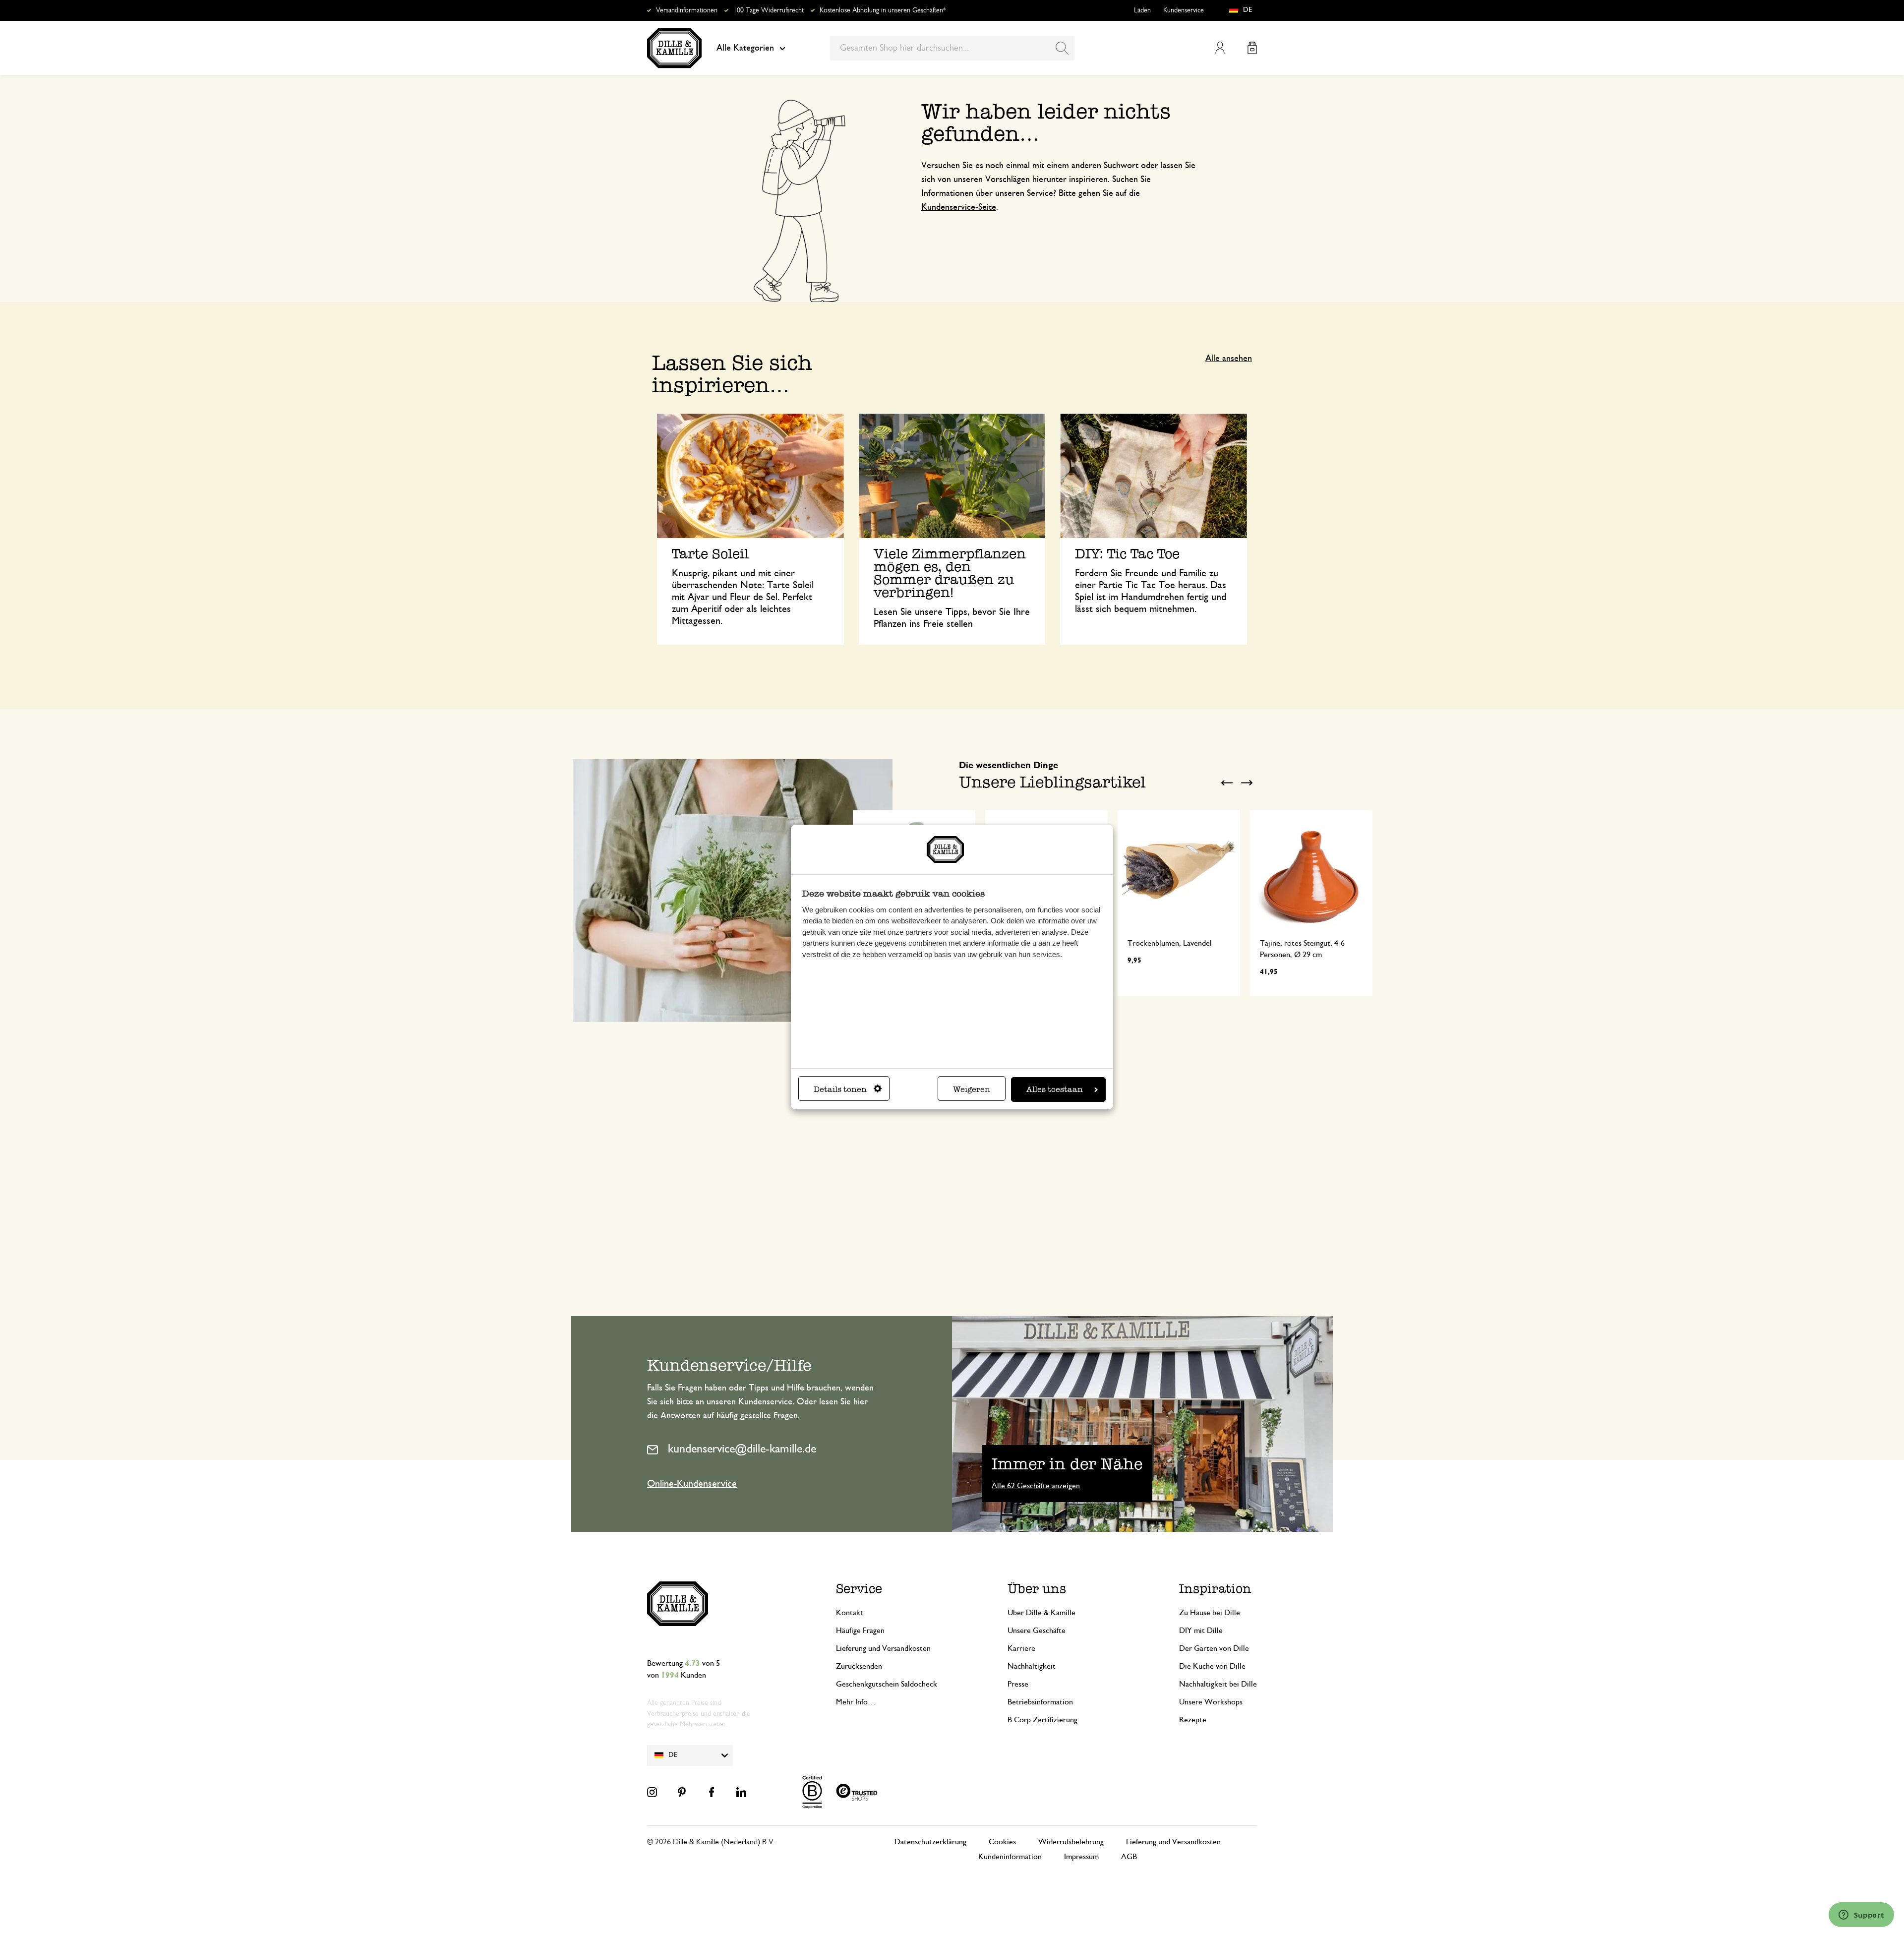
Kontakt (850, 1613)
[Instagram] (652, 1792)
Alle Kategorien (745, 48)
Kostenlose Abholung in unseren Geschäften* (883, 10)
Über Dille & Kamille (1041, 1613)
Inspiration (1215, 1589)
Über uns (1037, 1589)
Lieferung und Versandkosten (883, 1648)
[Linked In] (741, 1792)
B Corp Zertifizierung (1042, 1720)
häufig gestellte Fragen (757, 1416)
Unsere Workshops (1211, 1702)
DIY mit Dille (1201, 1631)
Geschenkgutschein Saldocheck (887, 1684)
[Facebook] (712, 1792)
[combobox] (952, 48)
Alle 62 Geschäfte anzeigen (1036, 1486)
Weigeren (972, 1089)
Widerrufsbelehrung (1071, 1842)
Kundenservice (1184, 10)
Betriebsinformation (1040, 1702)
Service (859, 1589)
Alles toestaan (1055, 1089)
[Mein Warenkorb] (1252, 48)
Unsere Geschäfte (1037, 1631)
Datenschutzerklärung (930, 1842)
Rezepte (1193, 1720)
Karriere (1021, 1648)
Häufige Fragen (860, 1631)
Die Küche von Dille (1212, 1666)
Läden (1142, 10)
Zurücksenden (859, 1666)
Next (1247, 783)
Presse (1018, 1684)
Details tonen (840, 1089)
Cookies (1002, 1842)
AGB (1129, 1857)
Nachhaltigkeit (1032, 1666)
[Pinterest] (682, 1792)
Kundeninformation (1010, 1857)
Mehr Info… (856, 1702)
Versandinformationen (687, 10)
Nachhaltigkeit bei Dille (1218, 1684)
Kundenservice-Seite (959, 207)
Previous (1227, 783)
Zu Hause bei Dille (1210, 1613)
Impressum (1081, 1857)
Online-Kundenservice (692, 1484)
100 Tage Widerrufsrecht (769, 10)
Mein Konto (1220, 48)
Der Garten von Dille (1214, 1648)
